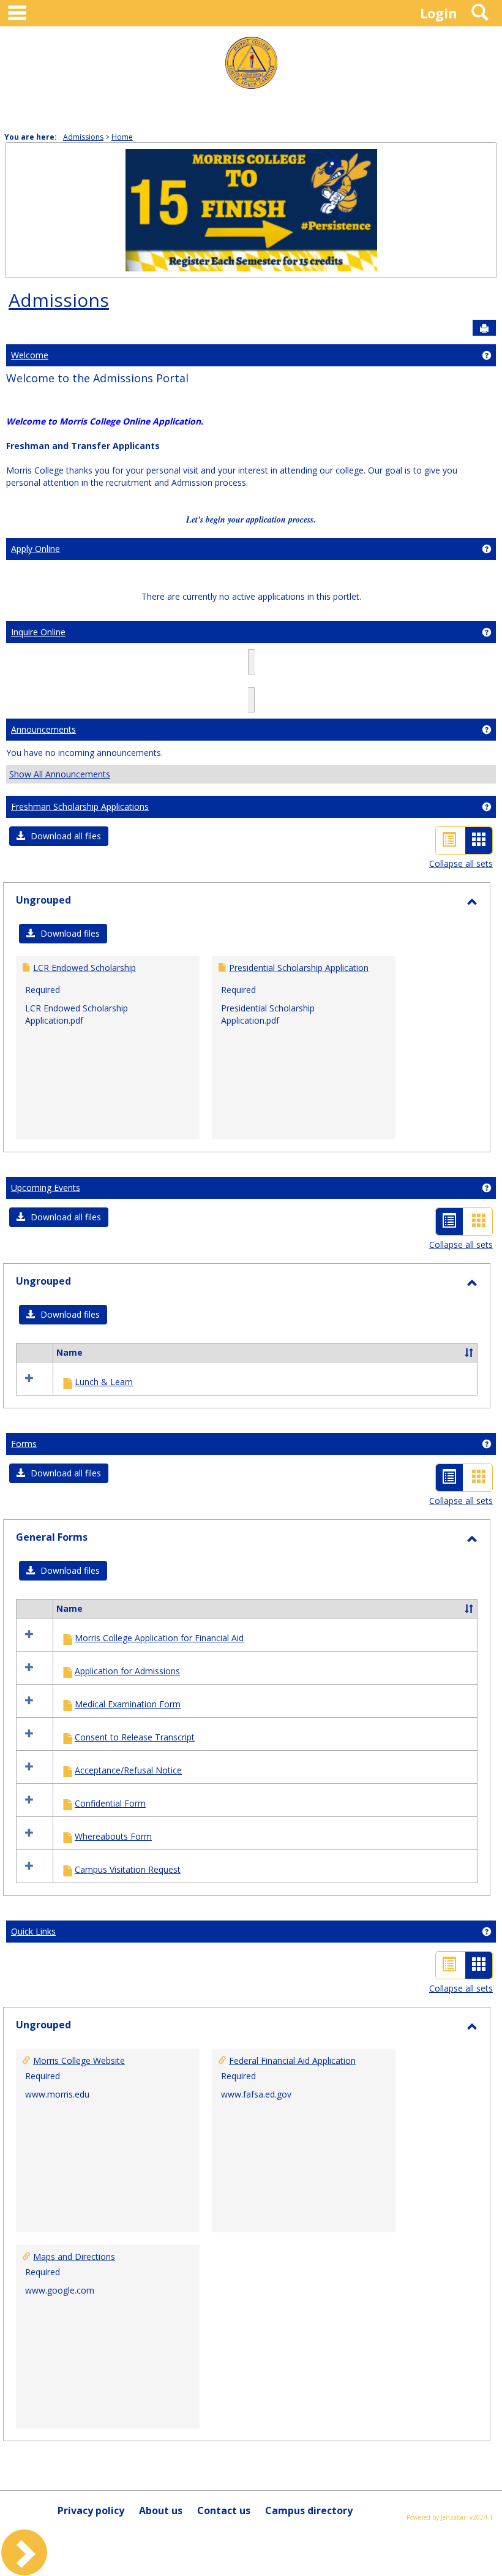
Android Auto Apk (400, 674)
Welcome (30, 355)
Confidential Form (110, 1803)
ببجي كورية (358, 686)
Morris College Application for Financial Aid (159, 1638)
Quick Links (33, 1931)
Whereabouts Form (113, 1836)
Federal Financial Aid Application (292, 2060)
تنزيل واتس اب (265, 686)
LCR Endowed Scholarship (84, 968)
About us (161, 2510)
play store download (148, 674)
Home (122, 137)
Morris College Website (79, 2060)
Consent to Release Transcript (135, 1737)
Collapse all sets (461, 863)
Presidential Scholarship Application (299, 968)
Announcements (43, 729)
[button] (59, 836)
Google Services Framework (120, 686)
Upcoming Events (46, 1188)
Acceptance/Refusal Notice (128, 1770)
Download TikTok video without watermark (277, 674)
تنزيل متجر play (207, 686)
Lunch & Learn (104, 1382)
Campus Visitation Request (128, 1869)
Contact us (224, 2510)
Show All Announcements (60, 774)
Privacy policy (91, 2510)
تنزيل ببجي (251, 699)
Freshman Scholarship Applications (80, 806)
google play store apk (62, 674)
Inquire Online (38, 632)
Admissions (83, 137)
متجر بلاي (471, 686)
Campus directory (309, 2510)
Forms (24, 1444)
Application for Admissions (127, 1671)
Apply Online (36, 549)
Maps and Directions (74, 2257)
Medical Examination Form (128, 1704)
